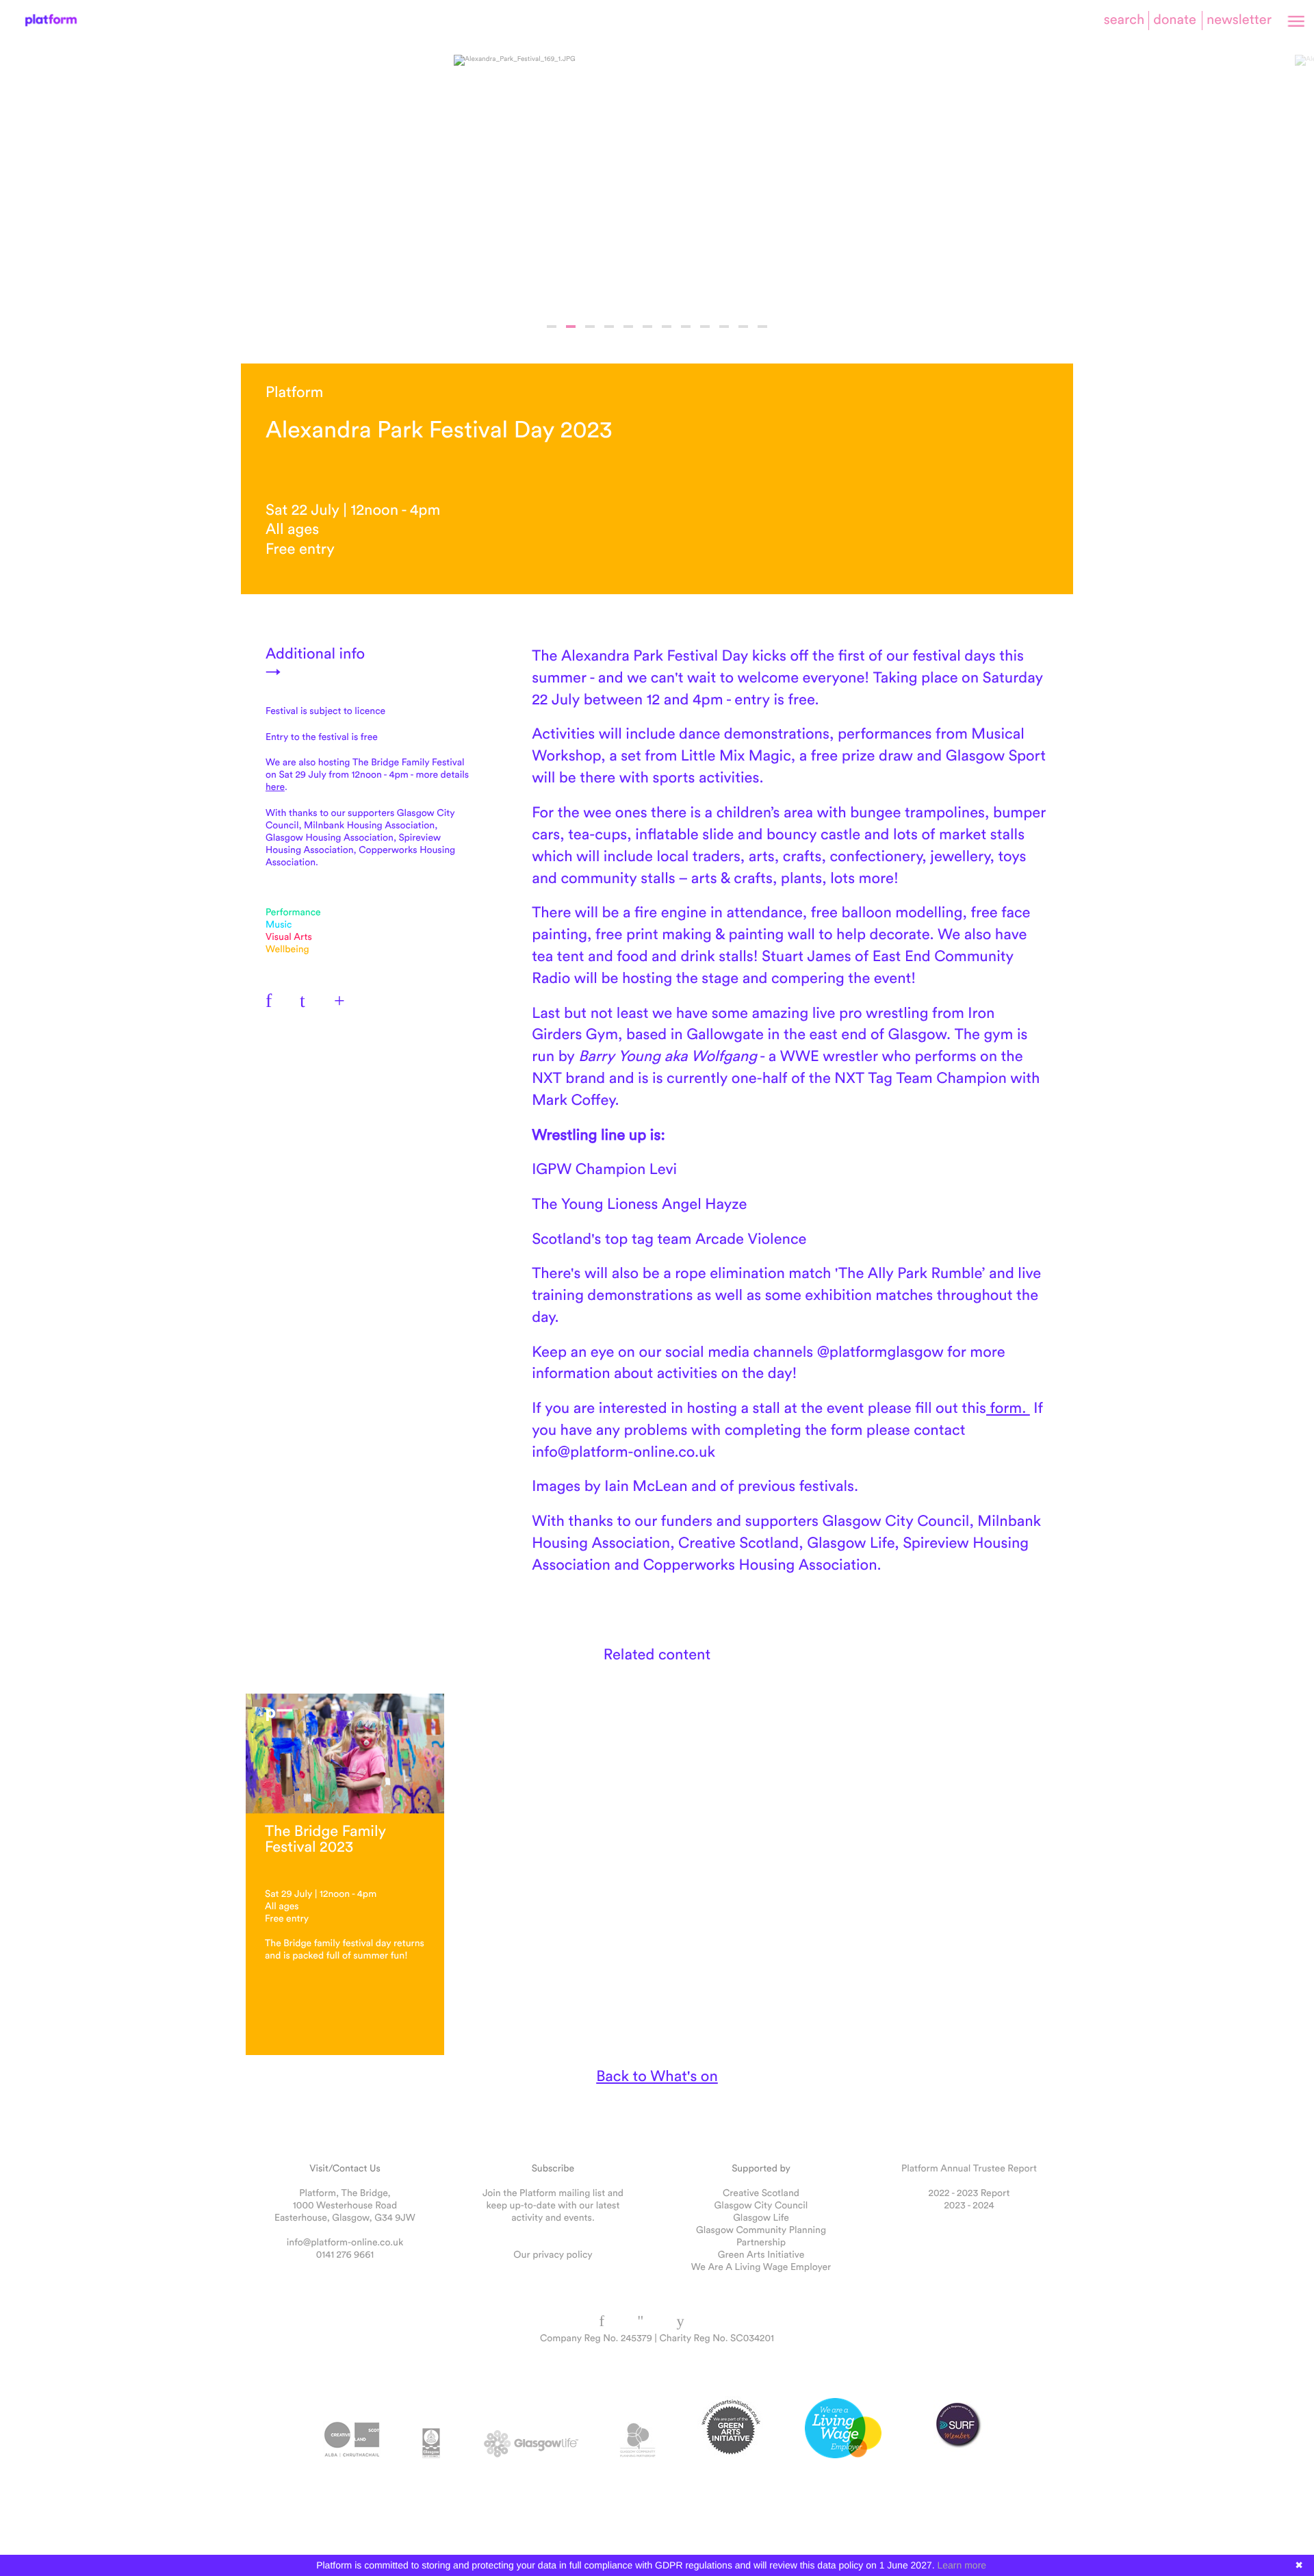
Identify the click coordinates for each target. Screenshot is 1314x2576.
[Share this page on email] (344, 1000)
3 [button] (590, 327)
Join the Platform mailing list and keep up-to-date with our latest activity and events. (553, 2205)
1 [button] (552, 327)
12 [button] (762, 327)
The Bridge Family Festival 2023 (325, 1838)
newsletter (1239, 20)
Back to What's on (657, 2076)
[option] (657, 177)
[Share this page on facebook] (275, 1000)
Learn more (962, 2565)
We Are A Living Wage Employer (761, 2267)
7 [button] (667, 327)
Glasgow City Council (761, 2205)
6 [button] (647, 327)
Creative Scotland (761, 2193)
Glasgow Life (761, 2217)
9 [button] (705, 327)
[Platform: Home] (51, 20)
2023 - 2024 (969, 2205)
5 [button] (628, 327)
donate (1175, 20)
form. (1008, 1407)
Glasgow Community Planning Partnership (761, 2236)
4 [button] (609, 327)
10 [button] (724, 327)
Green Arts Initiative (761, 2254)
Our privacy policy (553, 2254)
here (275, 787)
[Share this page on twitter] (309, 1000)
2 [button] (571, 327)
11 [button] (743, 327)
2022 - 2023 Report (969, 2193)
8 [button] (686, 327)
